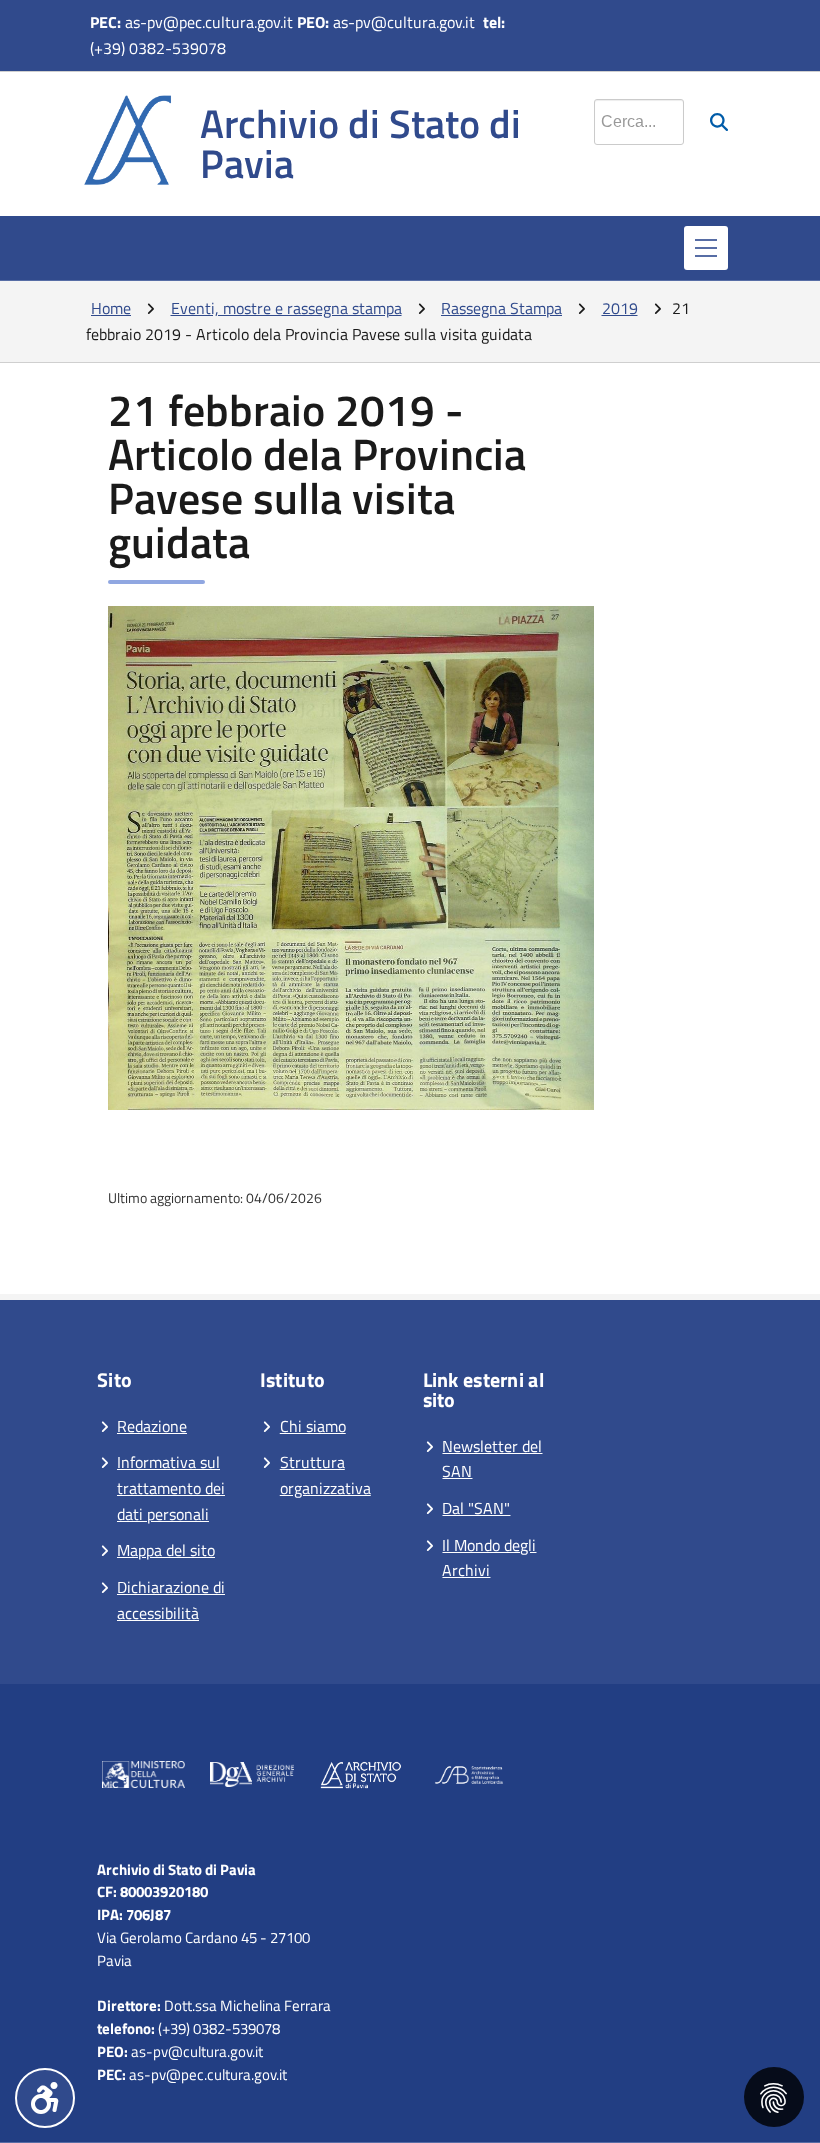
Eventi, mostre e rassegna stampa (286, 308)
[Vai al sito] (143, 1778)
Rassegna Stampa (501, 308)
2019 (620, 308)
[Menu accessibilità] (45, 2098)
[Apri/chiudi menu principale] (706, 248)
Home (111, 308)
